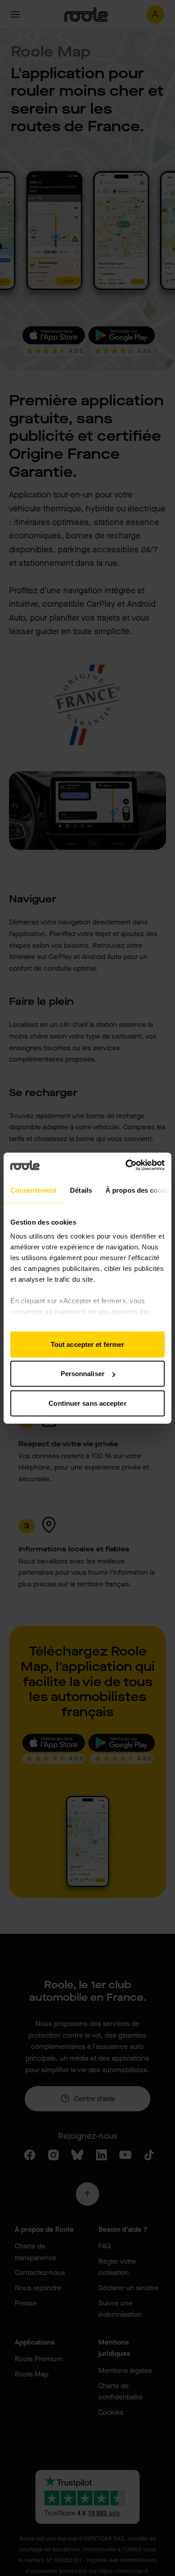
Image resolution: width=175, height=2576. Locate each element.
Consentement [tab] (33, 1190)
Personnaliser (83, 1374)
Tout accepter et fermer (87, 1344)
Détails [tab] (81, 1190)
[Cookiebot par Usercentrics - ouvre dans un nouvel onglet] (126, 1165)
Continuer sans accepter (87, 1403)
